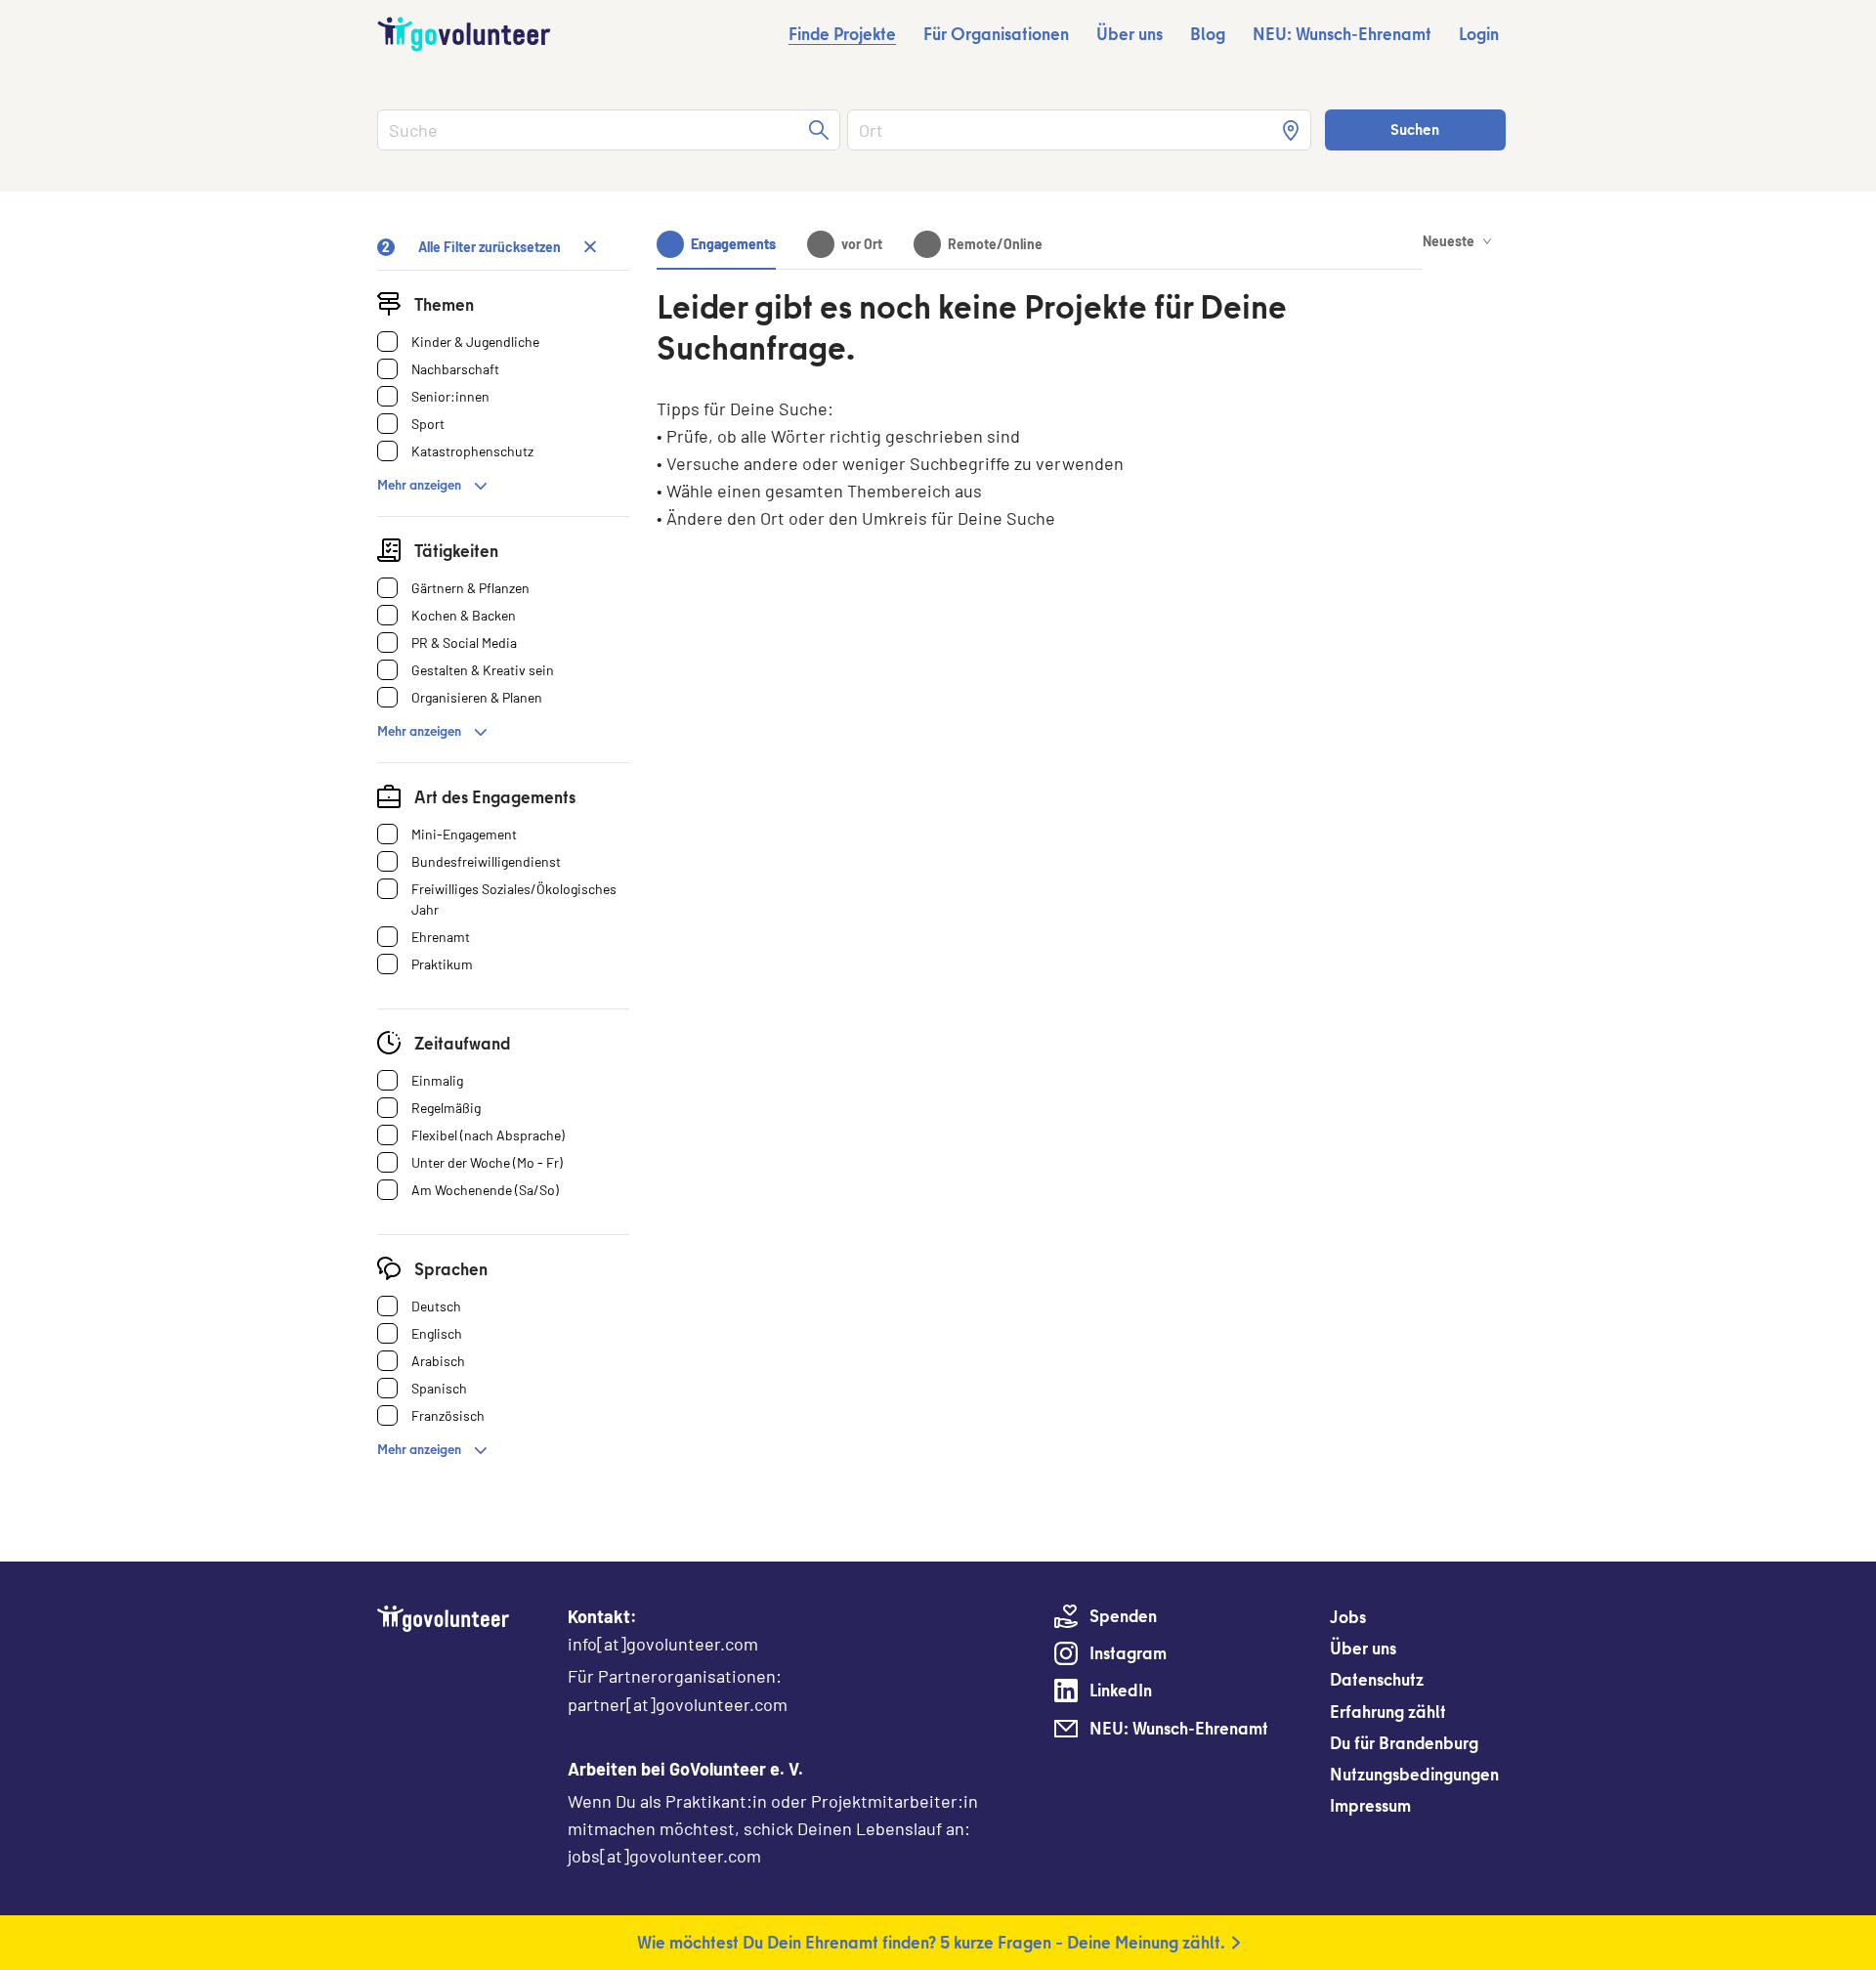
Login (1479, 34)
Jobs (1348, 1617)
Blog (1208, 34)
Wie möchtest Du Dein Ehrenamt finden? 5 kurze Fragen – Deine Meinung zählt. (931, 1942)
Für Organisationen (996, 34)
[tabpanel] (1040, 450)
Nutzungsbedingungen (1414, 1774)
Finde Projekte (842, 34)
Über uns (1130, 34)
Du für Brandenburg (1404, 1743)
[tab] (716, 244)
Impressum (1370, 1805)
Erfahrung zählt (1388, 1712)
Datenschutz (1377, 1679)
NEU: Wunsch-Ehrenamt (1342, 34)
